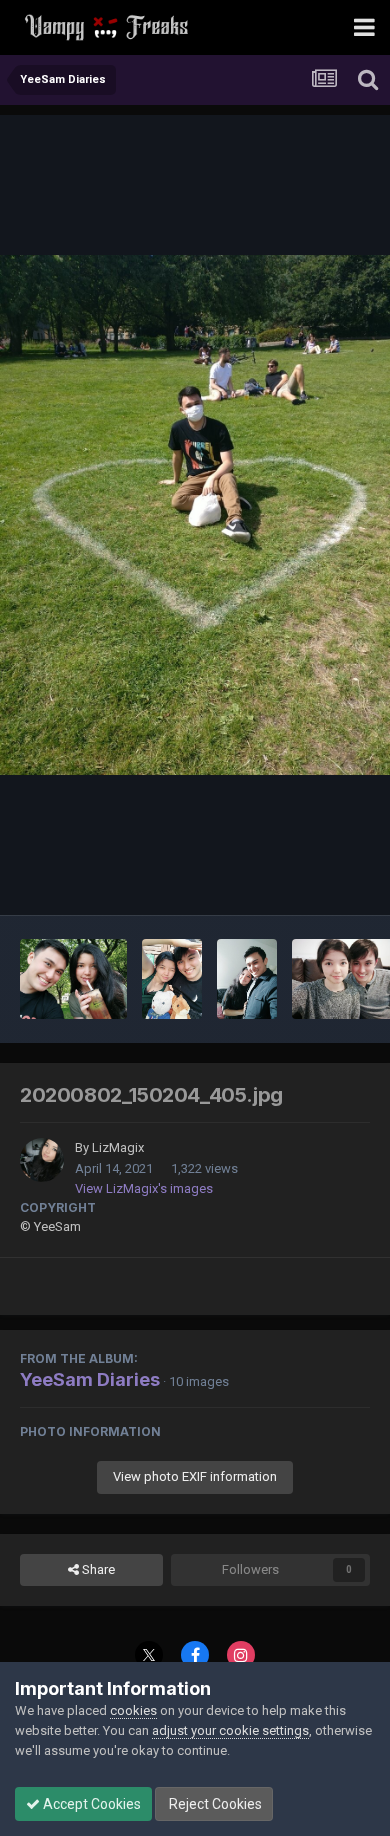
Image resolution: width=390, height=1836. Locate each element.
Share (97, 1569)
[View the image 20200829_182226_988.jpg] (247, 979)
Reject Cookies (214, 1804)
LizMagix (118, 1147)
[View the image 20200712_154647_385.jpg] (172, 979)
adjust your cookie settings (230, 1730)
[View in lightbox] (195, 515)
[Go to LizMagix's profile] (42, 1160)
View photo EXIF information (195, 1476)
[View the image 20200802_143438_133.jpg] (73, 979)
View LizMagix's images (144, 1188)
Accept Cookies (90, 1804)
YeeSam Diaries (90, 1379)
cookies (133, 1710)
